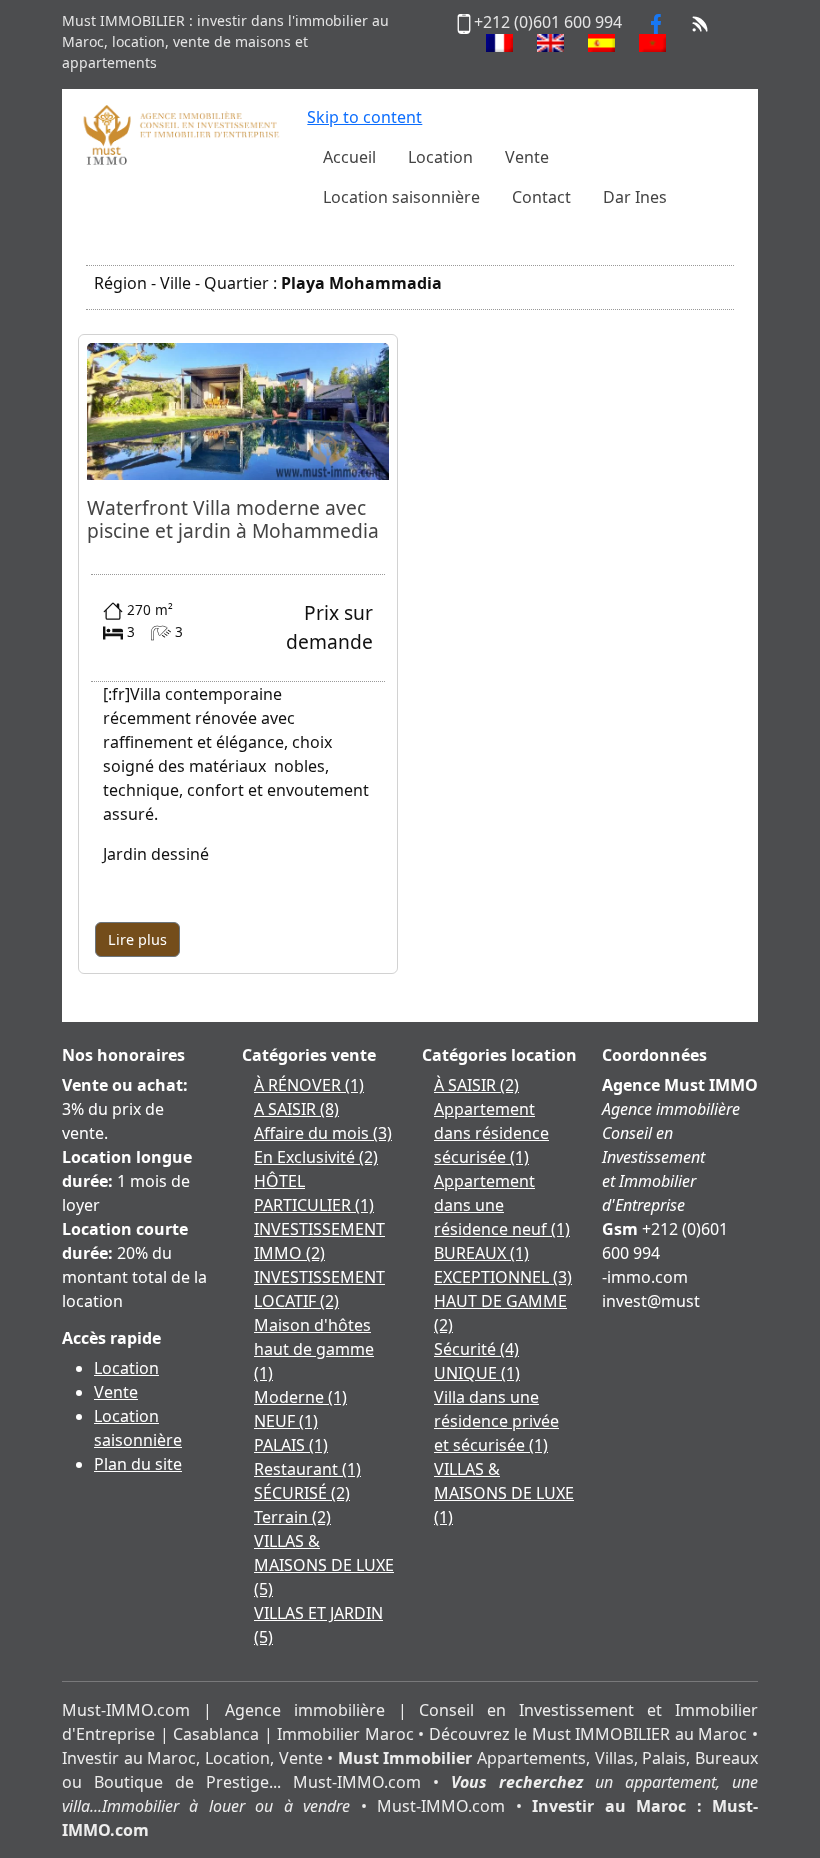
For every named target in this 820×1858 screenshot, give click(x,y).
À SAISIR (476, 1085)
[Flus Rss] (700, 22)
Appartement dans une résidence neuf (502, 1205)
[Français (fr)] (499, 43)
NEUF (286, 1421)
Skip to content (364, 117)
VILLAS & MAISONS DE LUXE (324, 1565)
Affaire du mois (323, 1133)
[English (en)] (550, 43)
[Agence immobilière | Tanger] (180, 133)
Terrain (292, 1517)
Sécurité (476, 1349)
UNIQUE (477, 1373)
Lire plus (137, 939)
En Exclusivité (316, 1157)
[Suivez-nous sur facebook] (656, 22)
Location (126, 1368)
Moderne (300, 1397)
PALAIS (291, 1445)
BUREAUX (481, 1253)
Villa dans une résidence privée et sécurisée (496, 1421)
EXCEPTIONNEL (503, 1277)
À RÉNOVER (309, 1085)
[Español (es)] (601, 43)
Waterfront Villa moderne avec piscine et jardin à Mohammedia (233, 519)
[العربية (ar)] (652, 43)
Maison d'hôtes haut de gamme (314, 1349)
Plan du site (138, 1464)
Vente (116, 1392)
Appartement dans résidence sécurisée (491, 1133)
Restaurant (307, 1469)
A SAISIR (296, 1109)
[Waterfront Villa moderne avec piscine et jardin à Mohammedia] (238, 410)
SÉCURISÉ (302, 1493)
